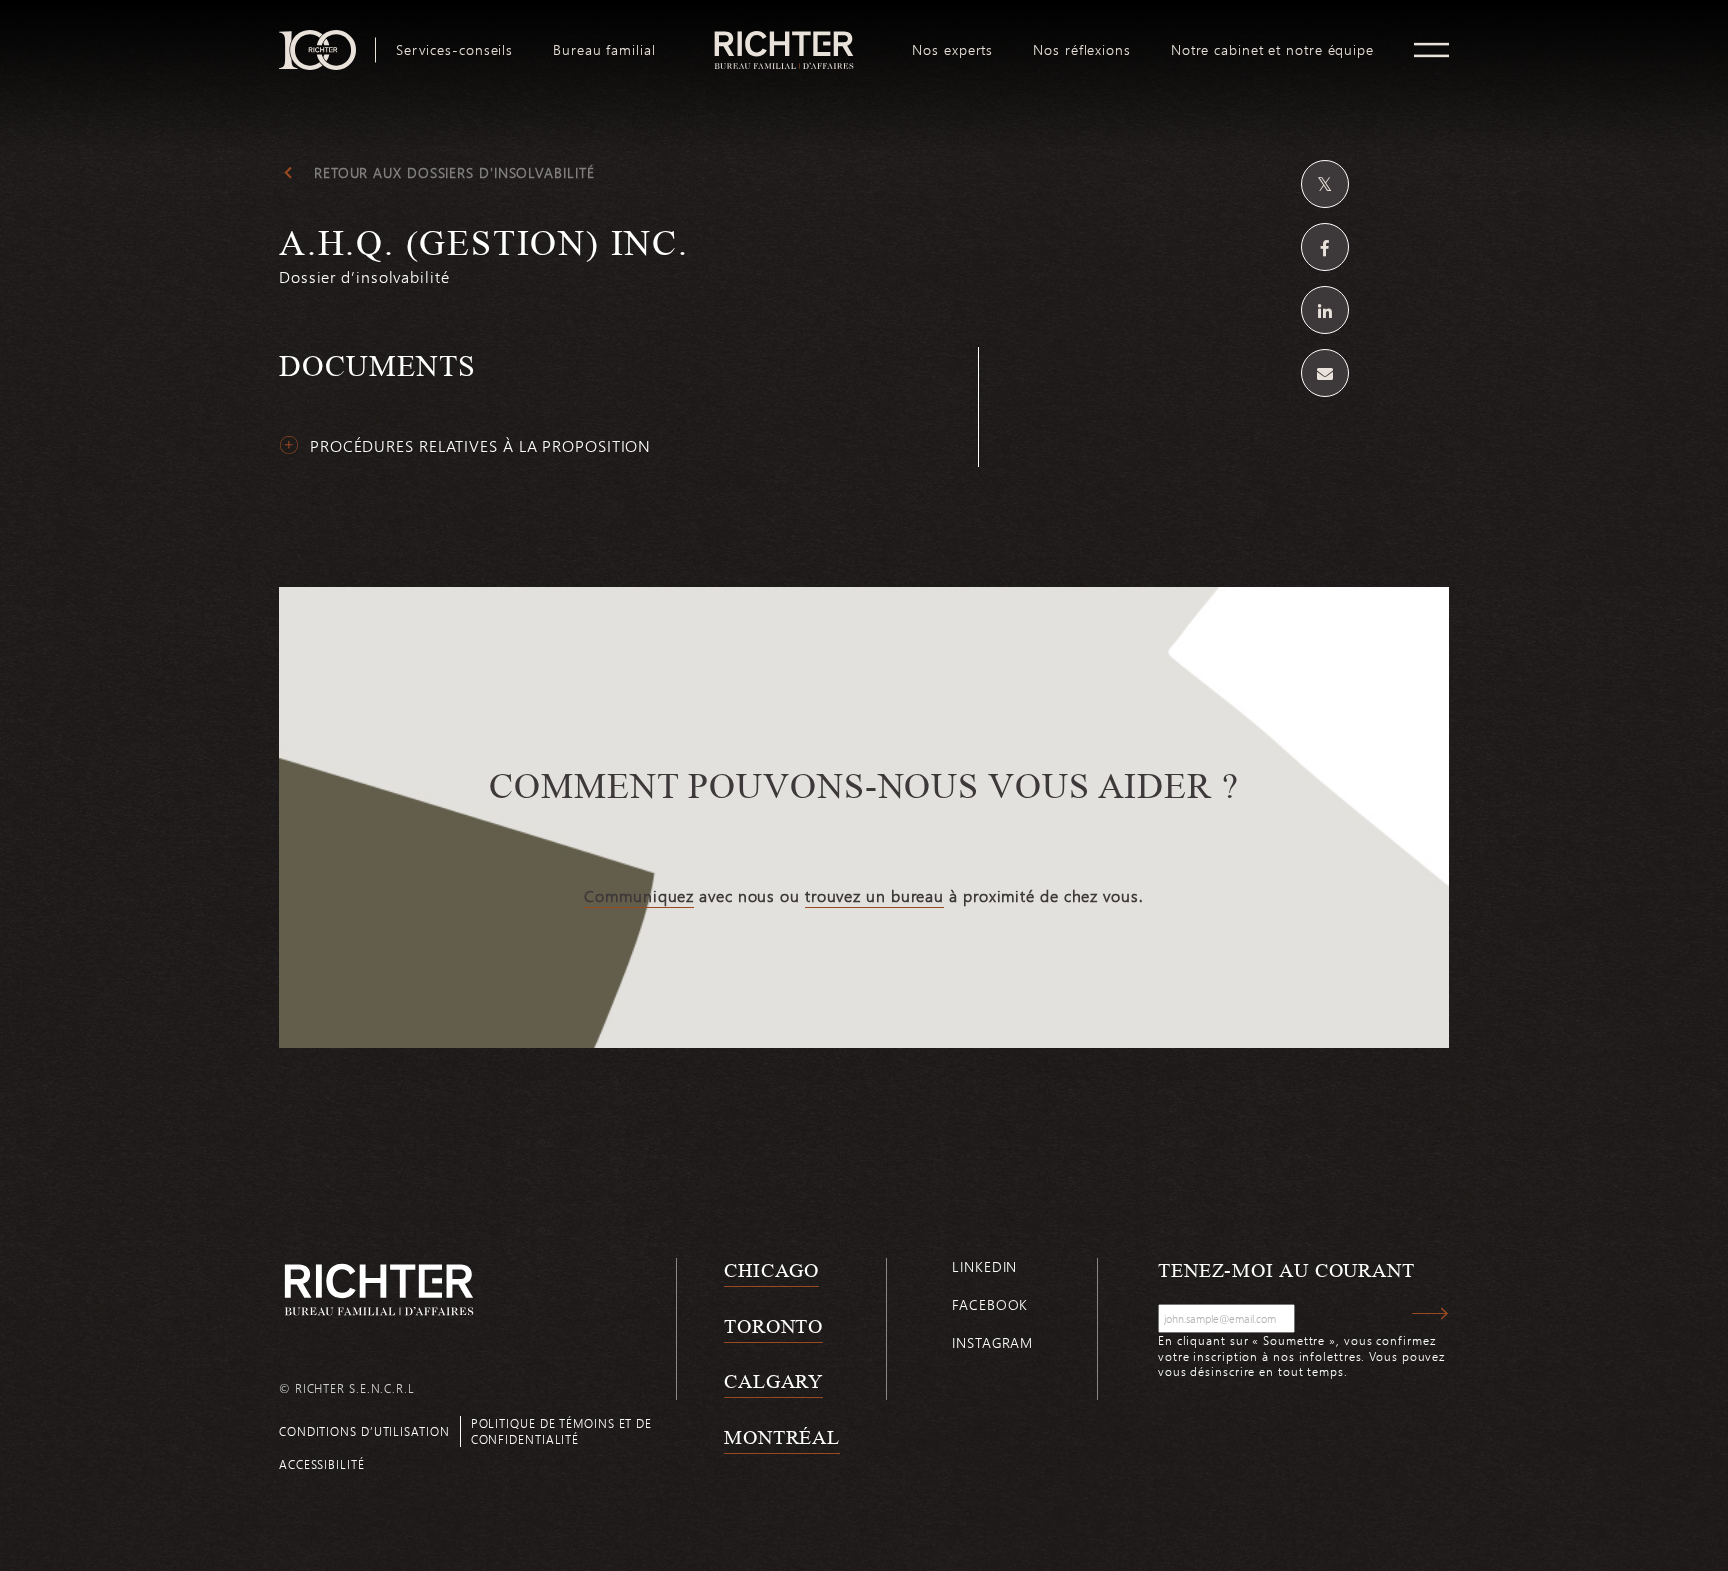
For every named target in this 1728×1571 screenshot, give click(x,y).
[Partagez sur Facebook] (1325, 247)
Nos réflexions (1082, 50)
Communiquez (639, 896)
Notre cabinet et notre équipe (1272, 50)
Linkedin (984, 1266)
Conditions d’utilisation (364, 1431)
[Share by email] (1325, 373)
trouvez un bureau (874, 896)
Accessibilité (322, 1464)
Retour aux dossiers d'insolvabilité (454, 173)
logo (784, 38)
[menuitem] (454, 50)
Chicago (771, 1270)
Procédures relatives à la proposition (480, 446)
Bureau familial (604, 50)
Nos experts (952, 50)
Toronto (773, 1326)
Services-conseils (454, 50)
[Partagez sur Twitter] (1325, 184)
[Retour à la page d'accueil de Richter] (379, 1289)
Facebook (990, 1304)
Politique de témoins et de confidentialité (561, 1430)
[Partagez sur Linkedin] (1325, 310)
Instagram (992, 1342)
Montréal (782, 1437)
